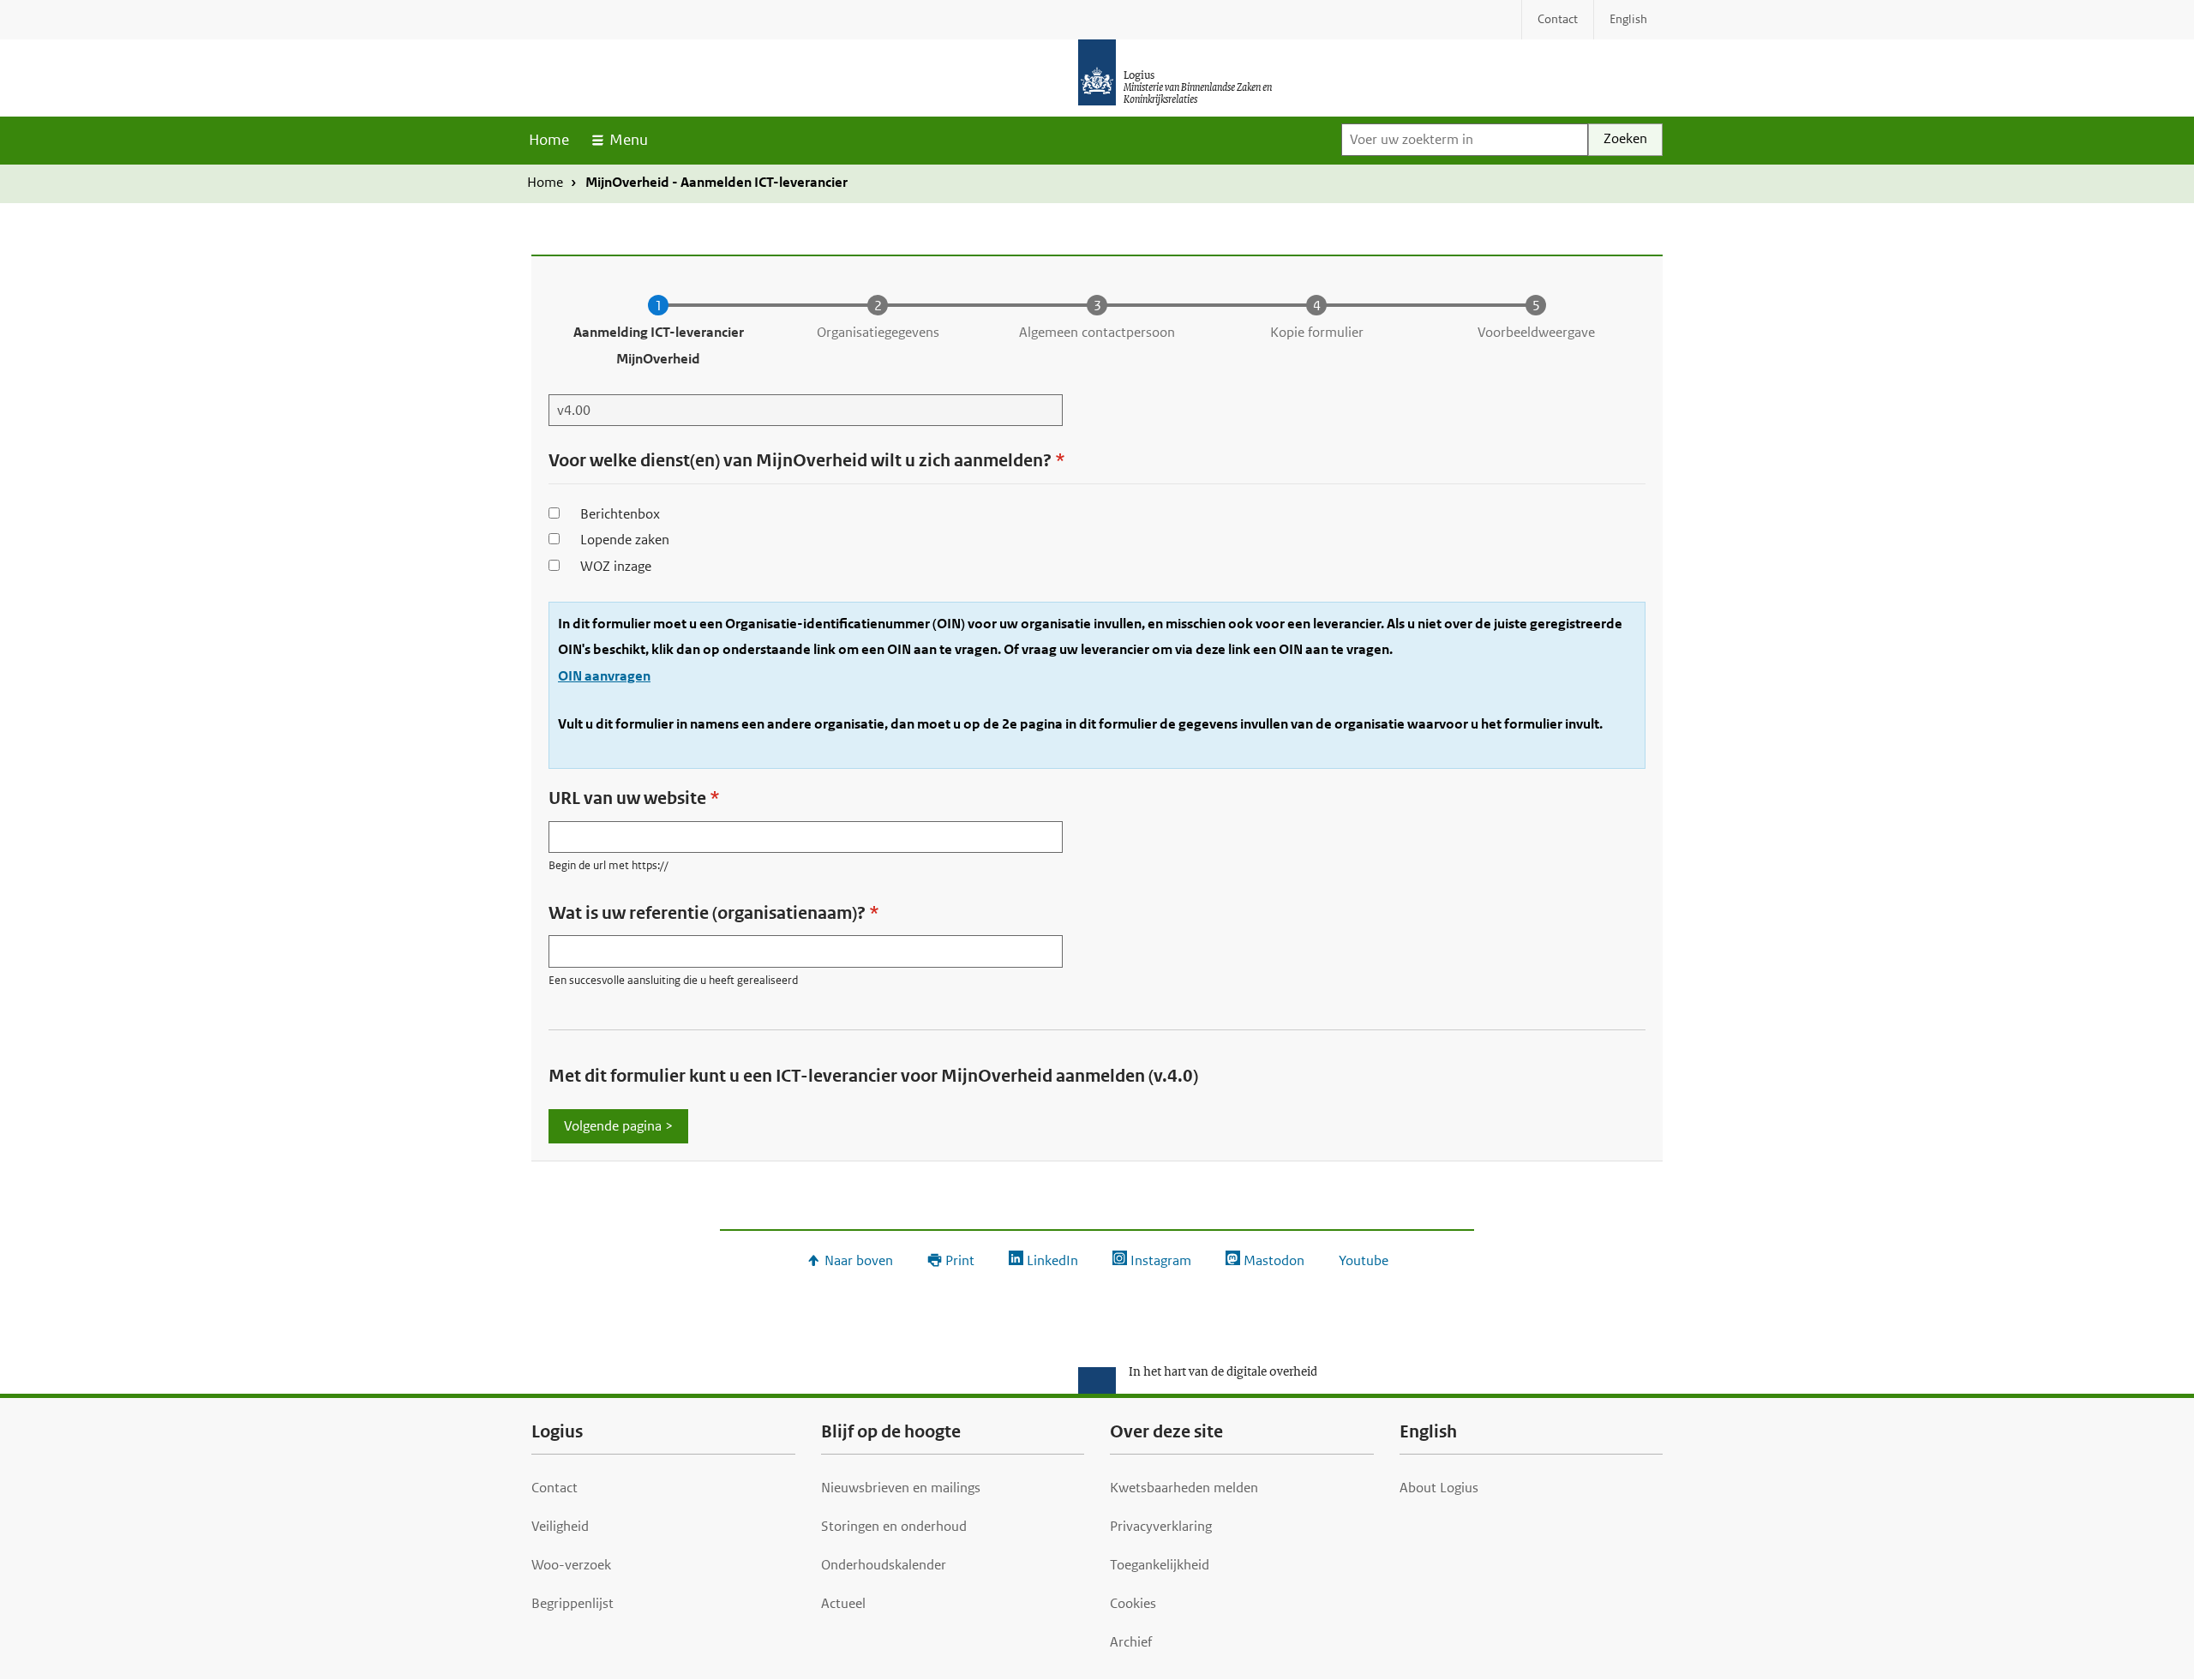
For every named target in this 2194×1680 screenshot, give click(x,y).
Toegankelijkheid (1160, 1565)
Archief (1131, 1642)
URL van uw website (627, 798)
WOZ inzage (616, 566)
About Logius (1439, 1488)
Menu (629, 140)
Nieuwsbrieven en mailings (901, 1488)
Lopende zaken (625, 540)
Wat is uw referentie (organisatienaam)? (707, 913)
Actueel (843, 1603)
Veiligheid (560, 1526)
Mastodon (1274, 1260)
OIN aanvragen (604, 676)
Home (549, 140)
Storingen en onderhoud (894, 1526)
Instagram (1161, 1260)
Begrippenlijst (572, 1603)
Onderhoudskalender (884, 1565)
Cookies (1133, 1603)
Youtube (1364, 1260)
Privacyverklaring (1161, 1526)
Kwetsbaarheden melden (1184, 1488)
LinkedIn (1052, 1260)
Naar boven (859, 1260)
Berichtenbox (620, 514)
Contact (554, 1488)
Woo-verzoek (571, 1565)
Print (960, 1260)
